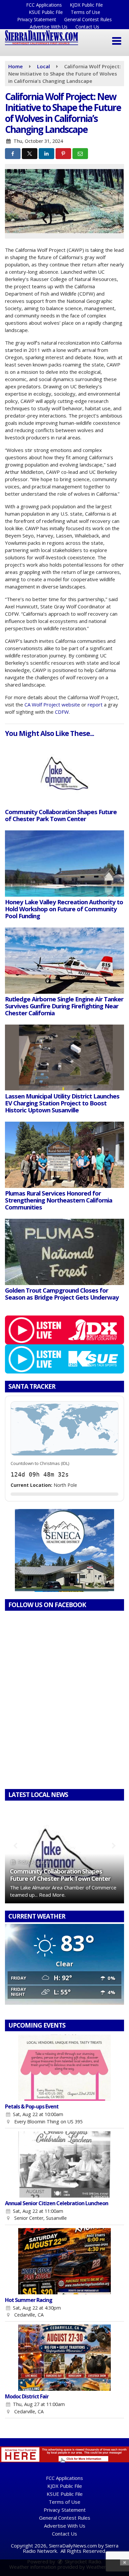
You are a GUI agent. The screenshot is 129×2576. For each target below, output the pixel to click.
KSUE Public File (46, 12)
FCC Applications (44, 5)
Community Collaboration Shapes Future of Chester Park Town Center (60, 1875)
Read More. (52, 1895)
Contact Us (87, 27)
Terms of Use (86, 12)
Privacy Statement (37, 19)
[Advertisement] (64, 1550)
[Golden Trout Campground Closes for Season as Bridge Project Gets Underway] (64, 1252)
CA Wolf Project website (52, 704)
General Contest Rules (88, 19)
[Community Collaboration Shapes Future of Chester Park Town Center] (64, 773)
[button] (117, 41)
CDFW (61, 712)
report (95, 704)
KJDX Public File (86, 5)
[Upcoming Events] (64, 2068)
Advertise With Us (49, 27)
